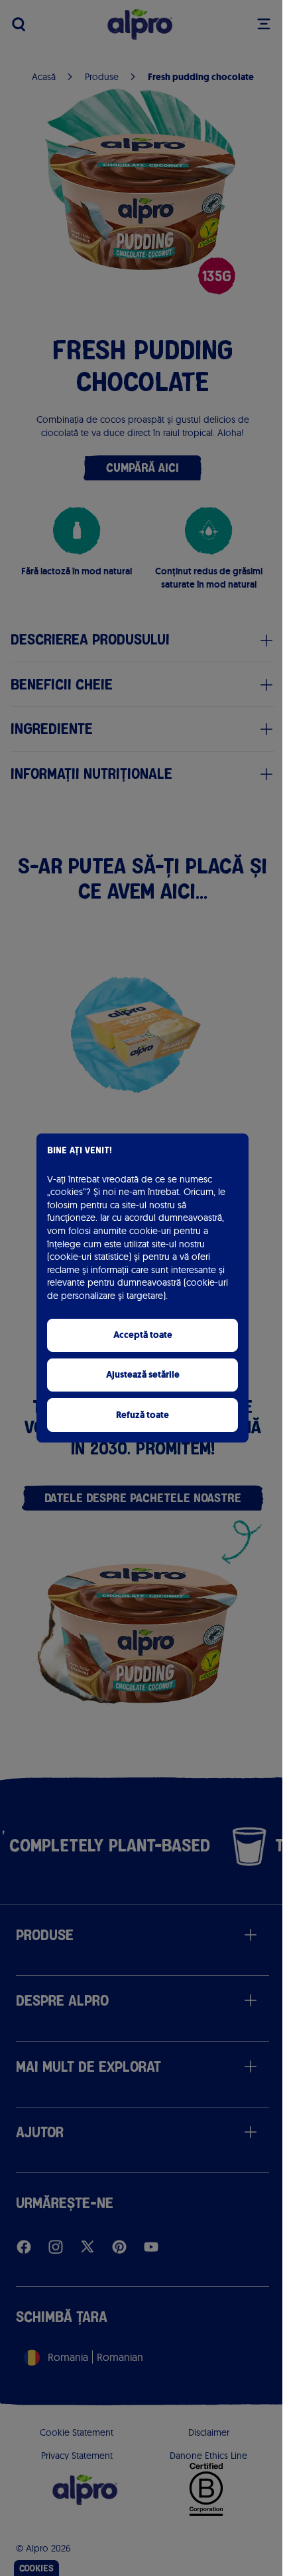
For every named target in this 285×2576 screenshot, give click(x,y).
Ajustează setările (143, 1375)
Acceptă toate (143, 1335)
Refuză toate (142, 1415)
